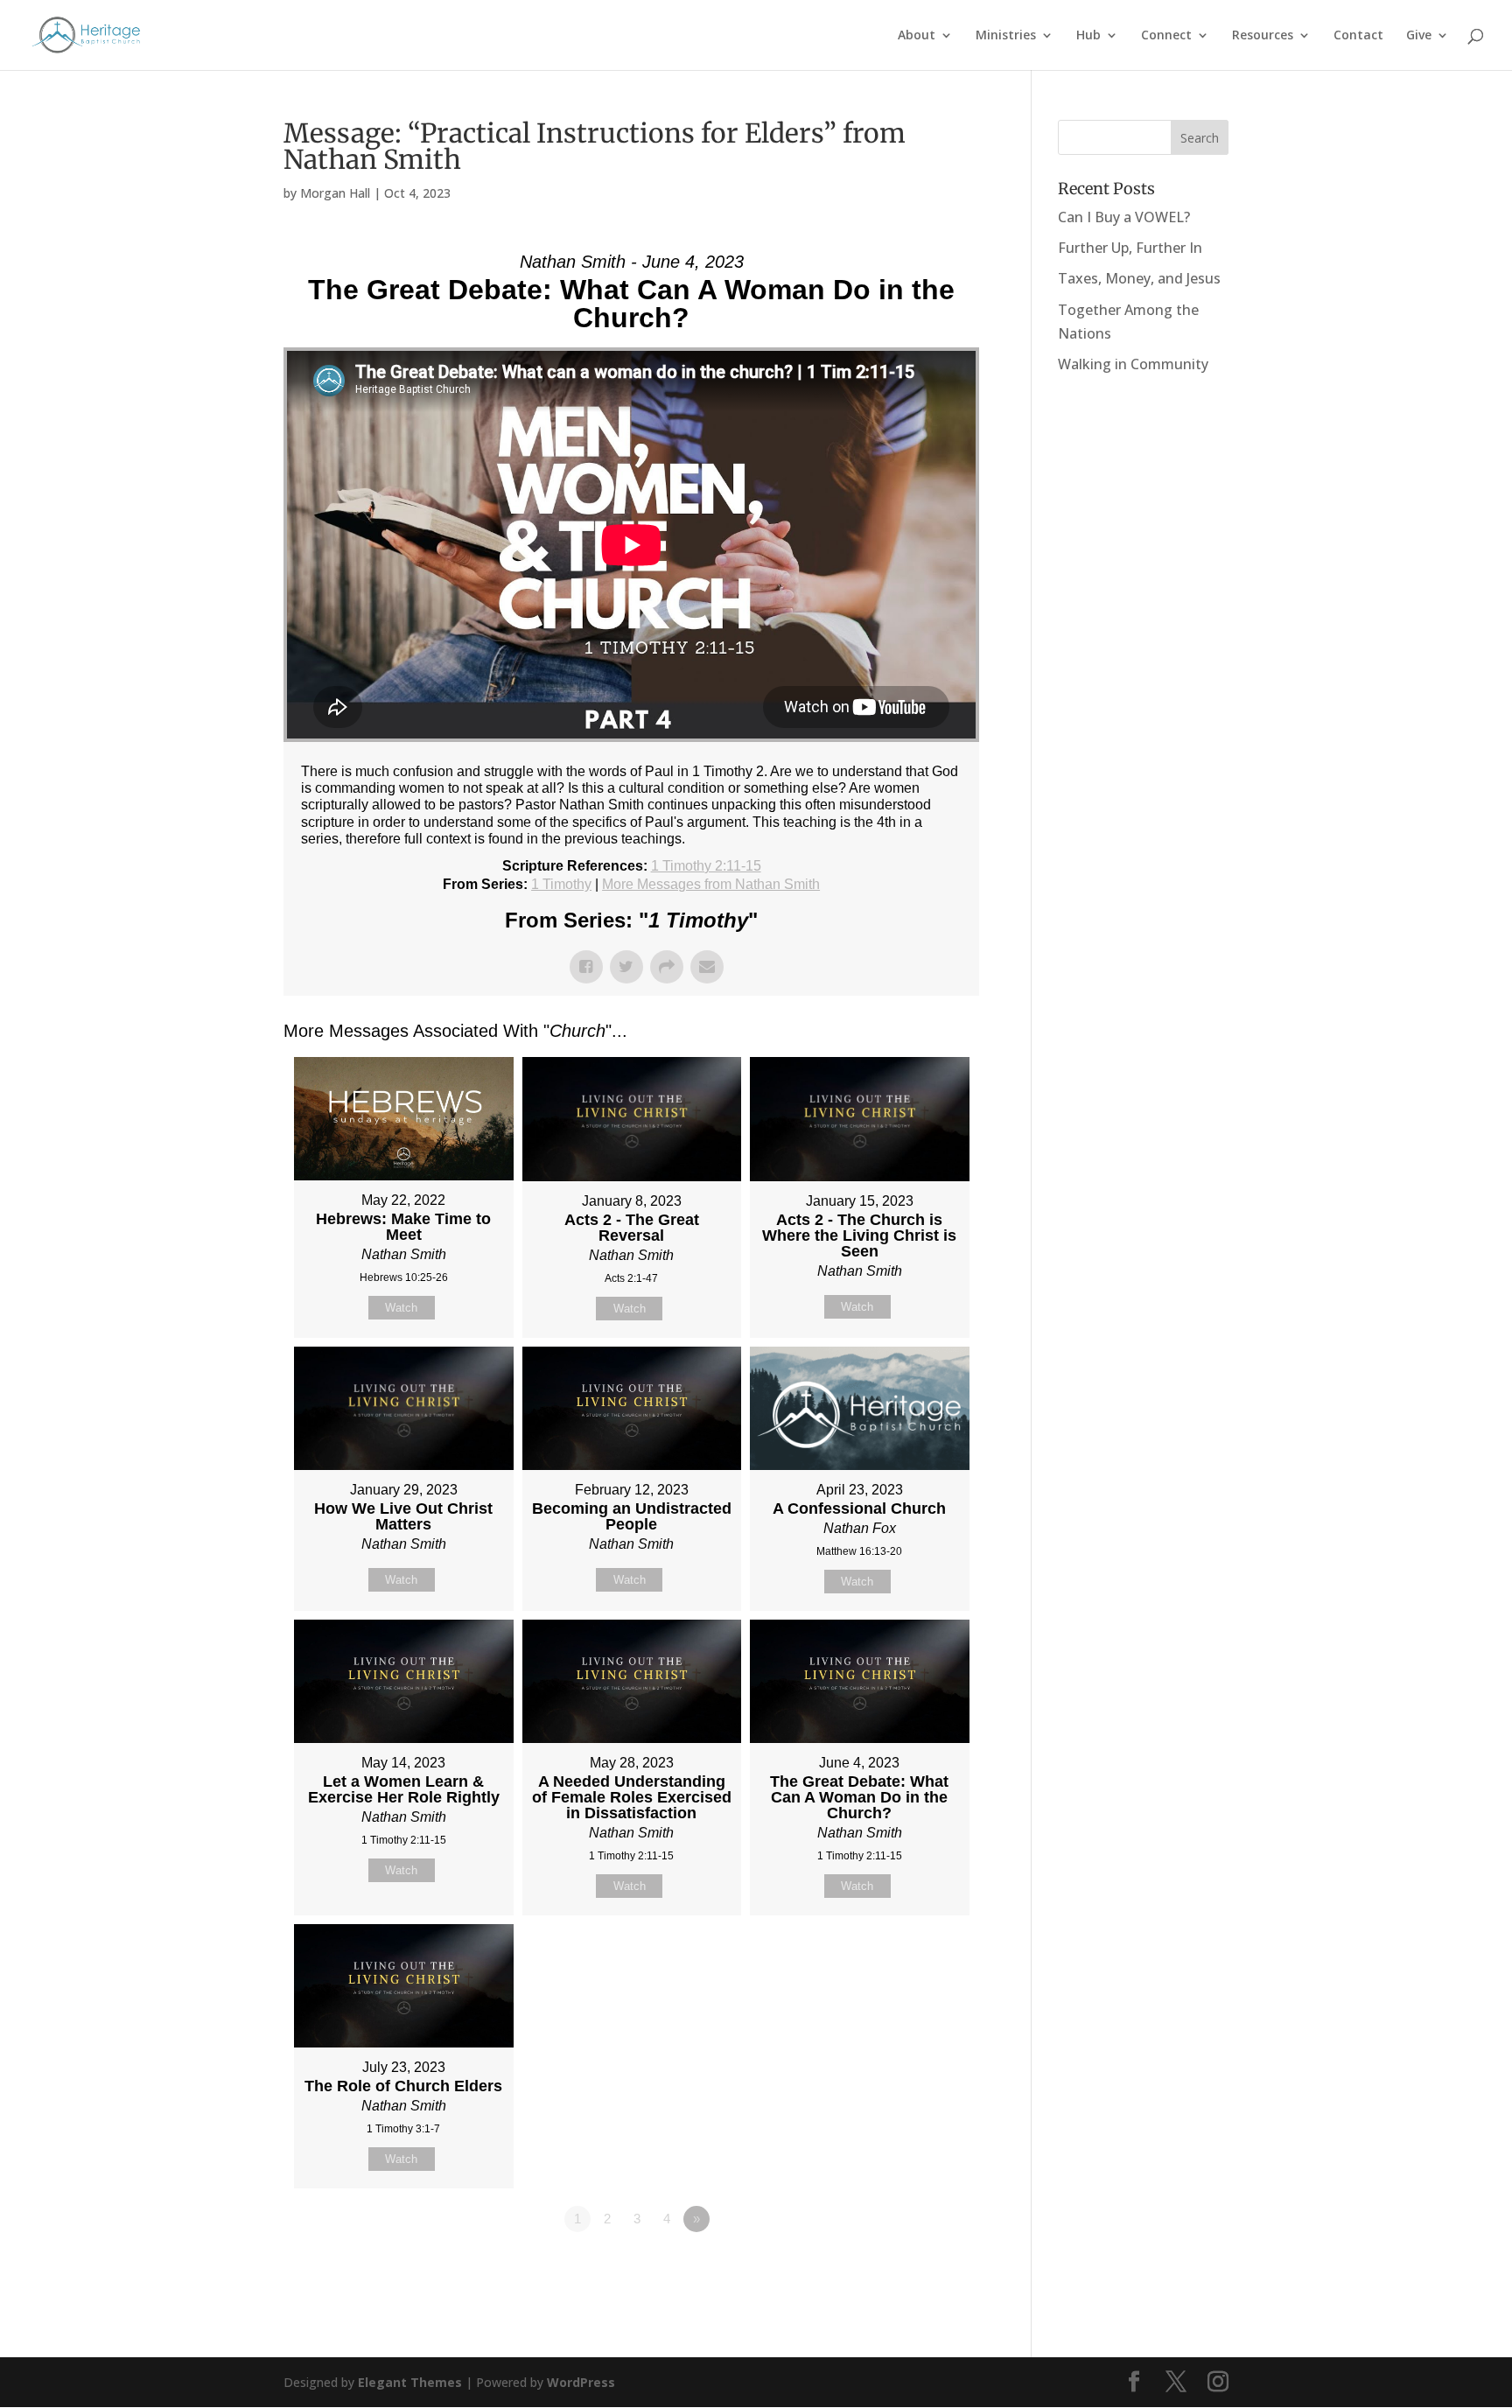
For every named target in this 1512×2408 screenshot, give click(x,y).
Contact (1358, 36)
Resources (1263, 36)
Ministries (1006, 36)
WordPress (581, 2382)
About (917, 36)
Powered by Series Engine (914, 2267)
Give (1419, 36)
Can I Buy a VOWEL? (1124, 217)
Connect (1166, 36)
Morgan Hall (335, 193)
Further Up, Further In (1130, 248)
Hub (1088, 36)
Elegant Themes (410, 2382)
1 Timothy (561, 884)
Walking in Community (1133, 364)
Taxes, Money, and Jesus (1139, 278)
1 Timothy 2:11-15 (706, 866)
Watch (401, 1308)
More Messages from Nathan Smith (711, 884)
